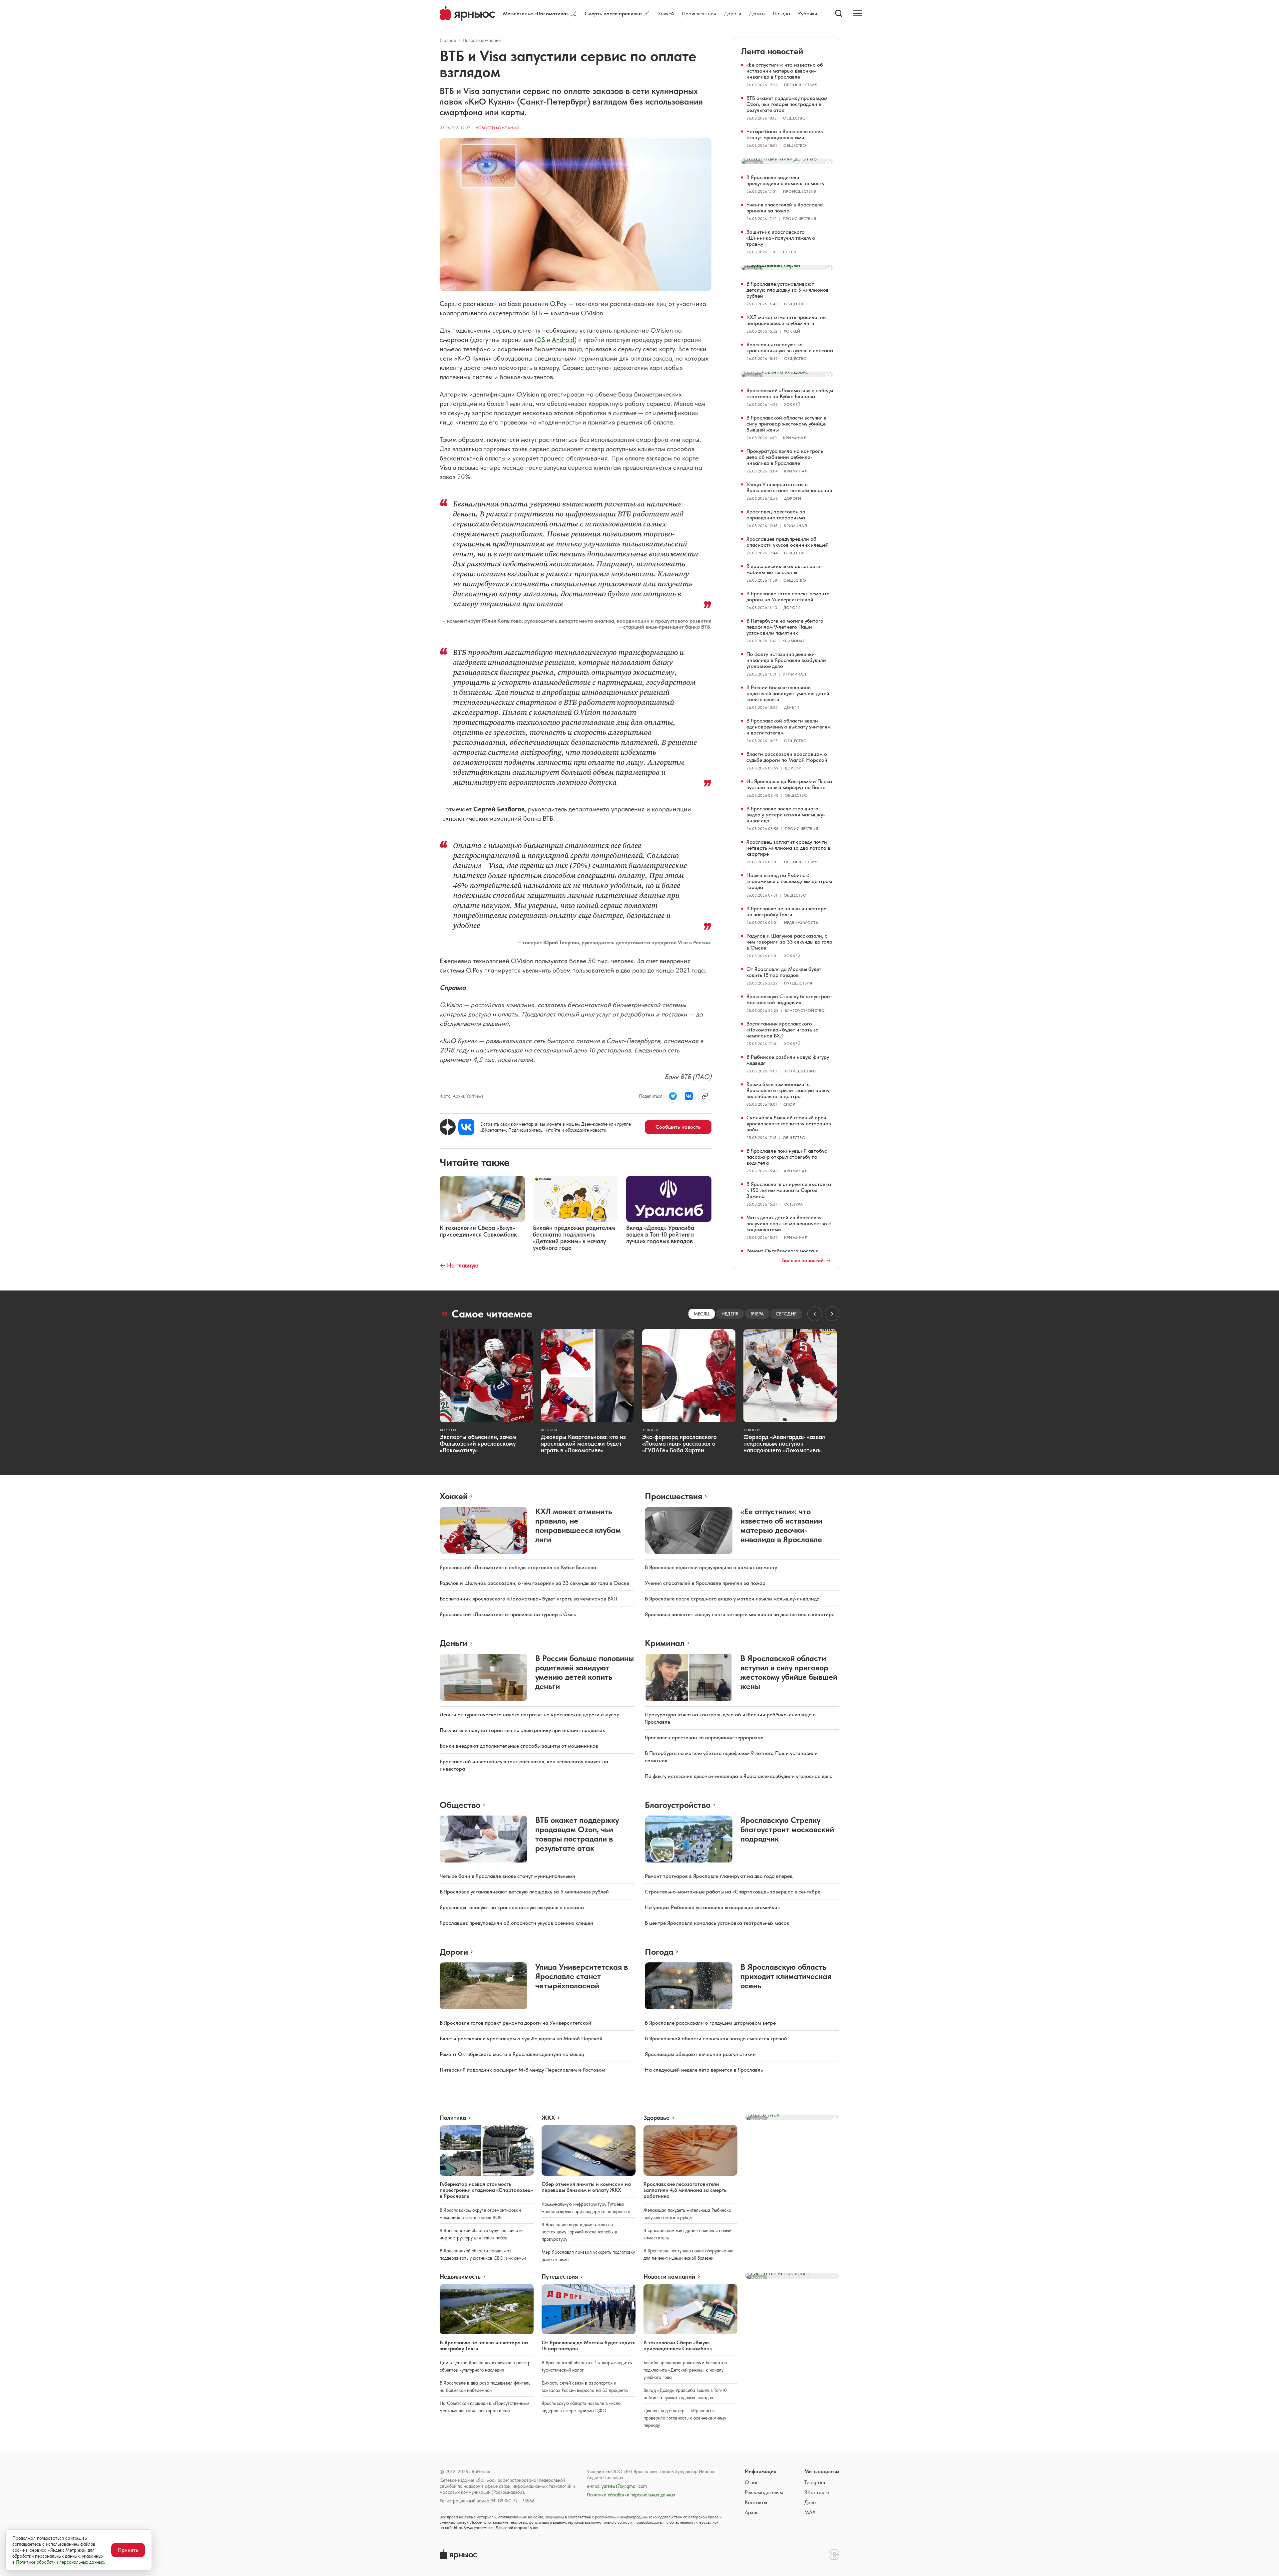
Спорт (790, 252)
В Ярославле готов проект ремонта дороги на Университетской (788, 596)
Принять (128, 2550)
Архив (752, 2512)
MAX (810, 2512)
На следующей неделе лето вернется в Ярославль (704, 2070)
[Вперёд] (832, 1314)
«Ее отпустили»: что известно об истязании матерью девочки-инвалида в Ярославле (785, 71)
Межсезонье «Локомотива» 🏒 (540, 13)
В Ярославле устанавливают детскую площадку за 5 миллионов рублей (788, 290)
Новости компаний (482, 40)
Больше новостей (803, 1261)
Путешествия (798, 983)
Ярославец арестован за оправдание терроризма (776, 515)
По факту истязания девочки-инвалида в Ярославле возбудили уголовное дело (786, 660)
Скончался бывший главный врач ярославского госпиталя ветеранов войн (789, 1124)
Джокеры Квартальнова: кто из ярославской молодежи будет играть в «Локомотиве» (583, 1443)
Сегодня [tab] (786, 1314)
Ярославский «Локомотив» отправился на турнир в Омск (508, 1614)
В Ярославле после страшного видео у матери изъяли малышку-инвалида (786, 815)
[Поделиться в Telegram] (673, 1096)
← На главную (459, 1265)
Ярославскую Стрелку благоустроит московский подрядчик (789, 999)
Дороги (733, 13)
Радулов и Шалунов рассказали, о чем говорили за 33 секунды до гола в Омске (789, 942)
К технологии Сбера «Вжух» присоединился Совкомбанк (678, 2345)
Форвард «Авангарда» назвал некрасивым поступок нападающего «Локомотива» (784, 1443)
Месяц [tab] (702, 1314)
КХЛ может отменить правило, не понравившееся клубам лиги (786, 320)
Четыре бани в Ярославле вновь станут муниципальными (785, 134)
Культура (793, 1204)
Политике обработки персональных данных (60, 2562)
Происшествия (699, 13)
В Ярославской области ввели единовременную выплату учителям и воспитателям (789, 727)
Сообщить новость (678, 1127)
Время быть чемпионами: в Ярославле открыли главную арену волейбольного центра (788, 1090)
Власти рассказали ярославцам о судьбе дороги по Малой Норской (787, 757)
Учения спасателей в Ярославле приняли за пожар (785, 208)
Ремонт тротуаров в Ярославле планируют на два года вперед (719, 1876)
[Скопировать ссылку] (705, 1096)
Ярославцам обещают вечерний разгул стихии (700, 2054)
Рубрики (808, 14)
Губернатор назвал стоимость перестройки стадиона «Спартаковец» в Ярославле (486, 2190)
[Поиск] (839, 13)
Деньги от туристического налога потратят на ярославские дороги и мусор (530, 1715)
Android (563, 340)
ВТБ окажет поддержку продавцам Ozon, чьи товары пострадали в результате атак (787, 104)
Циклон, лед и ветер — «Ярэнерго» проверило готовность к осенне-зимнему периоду (685, 2418)
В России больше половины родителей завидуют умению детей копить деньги (788, 693)
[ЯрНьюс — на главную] (467, 13)
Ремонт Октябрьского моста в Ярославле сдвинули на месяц (512, 2054)
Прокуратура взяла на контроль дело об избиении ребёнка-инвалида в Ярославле (785, 457)
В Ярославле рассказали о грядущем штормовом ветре (710, 2023)
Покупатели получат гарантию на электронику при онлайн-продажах (522, 1730)
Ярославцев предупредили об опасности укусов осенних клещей (788, 542)
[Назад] (815, 1314)
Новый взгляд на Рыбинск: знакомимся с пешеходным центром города (789, 881)
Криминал (795, 438)
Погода (781, 13)
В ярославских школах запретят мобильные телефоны (784, 569)
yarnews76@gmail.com (624, 2486)
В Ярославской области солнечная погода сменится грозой (716, 2038)
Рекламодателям (764, 2492)
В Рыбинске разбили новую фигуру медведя (788, 1060)
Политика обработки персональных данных (631, 2495)
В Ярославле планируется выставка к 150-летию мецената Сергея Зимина (789, 1190)
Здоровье (656, 2118)
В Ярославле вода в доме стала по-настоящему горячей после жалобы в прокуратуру (579, 2232)
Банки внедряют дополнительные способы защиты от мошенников (519, 1746)
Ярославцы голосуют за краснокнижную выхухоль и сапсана (790, 347)
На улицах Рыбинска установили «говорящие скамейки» (712, 1907)
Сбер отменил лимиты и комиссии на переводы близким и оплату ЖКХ (586, 2187)
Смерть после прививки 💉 (617, 13)
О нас (752, 2482)
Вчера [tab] (757, 1314)
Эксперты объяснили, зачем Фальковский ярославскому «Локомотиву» (478, 1443)
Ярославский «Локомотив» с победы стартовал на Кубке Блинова (790, 393)
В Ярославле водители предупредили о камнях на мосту (785, 180)
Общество (794, 118)
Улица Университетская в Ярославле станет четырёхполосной (789, 487)
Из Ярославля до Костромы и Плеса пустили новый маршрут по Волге (789, 784)
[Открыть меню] (857, 13)
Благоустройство (805, 1010)
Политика (453, 2118)
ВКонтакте (817, 2492)
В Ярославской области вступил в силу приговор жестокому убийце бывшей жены (787, 424)
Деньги (757, 13)
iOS (540, 340)
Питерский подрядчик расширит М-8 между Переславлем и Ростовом (522, 2070)
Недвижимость (801, 923)
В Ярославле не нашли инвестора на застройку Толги (787, 911)
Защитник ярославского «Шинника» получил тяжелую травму (781, 238)
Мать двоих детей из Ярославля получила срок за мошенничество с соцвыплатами (789, 1223)
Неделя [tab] (730, 1314)
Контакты (756, 2502)
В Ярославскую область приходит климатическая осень (786, 1976)
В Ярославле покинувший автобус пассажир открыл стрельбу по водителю (787, 1157)
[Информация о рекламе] (829, 163)
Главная (448, 40)
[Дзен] (448, 1127)
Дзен (810, 2502)
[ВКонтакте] (466, 1127)
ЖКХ (548, 2118)
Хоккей (666, 13)
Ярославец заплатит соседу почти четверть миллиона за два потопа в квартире (788, 848)
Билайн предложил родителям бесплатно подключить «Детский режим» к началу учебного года (685, 2370)
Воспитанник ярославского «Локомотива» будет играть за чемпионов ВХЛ (783, 1030)
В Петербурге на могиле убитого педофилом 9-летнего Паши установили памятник (785, 627)
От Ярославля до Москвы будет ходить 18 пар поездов (784, 972)
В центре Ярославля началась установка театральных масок (717, 1923)
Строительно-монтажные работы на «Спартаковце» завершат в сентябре (733, 1892)
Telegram (815, 2482)
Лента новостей (772, 51)
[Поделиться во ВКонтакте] (689, 1096)
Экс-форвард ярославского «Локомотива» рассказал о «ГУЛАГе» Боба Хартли (679, 1443)
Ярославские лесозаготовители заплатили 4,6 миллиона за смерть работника (685, 2190)
